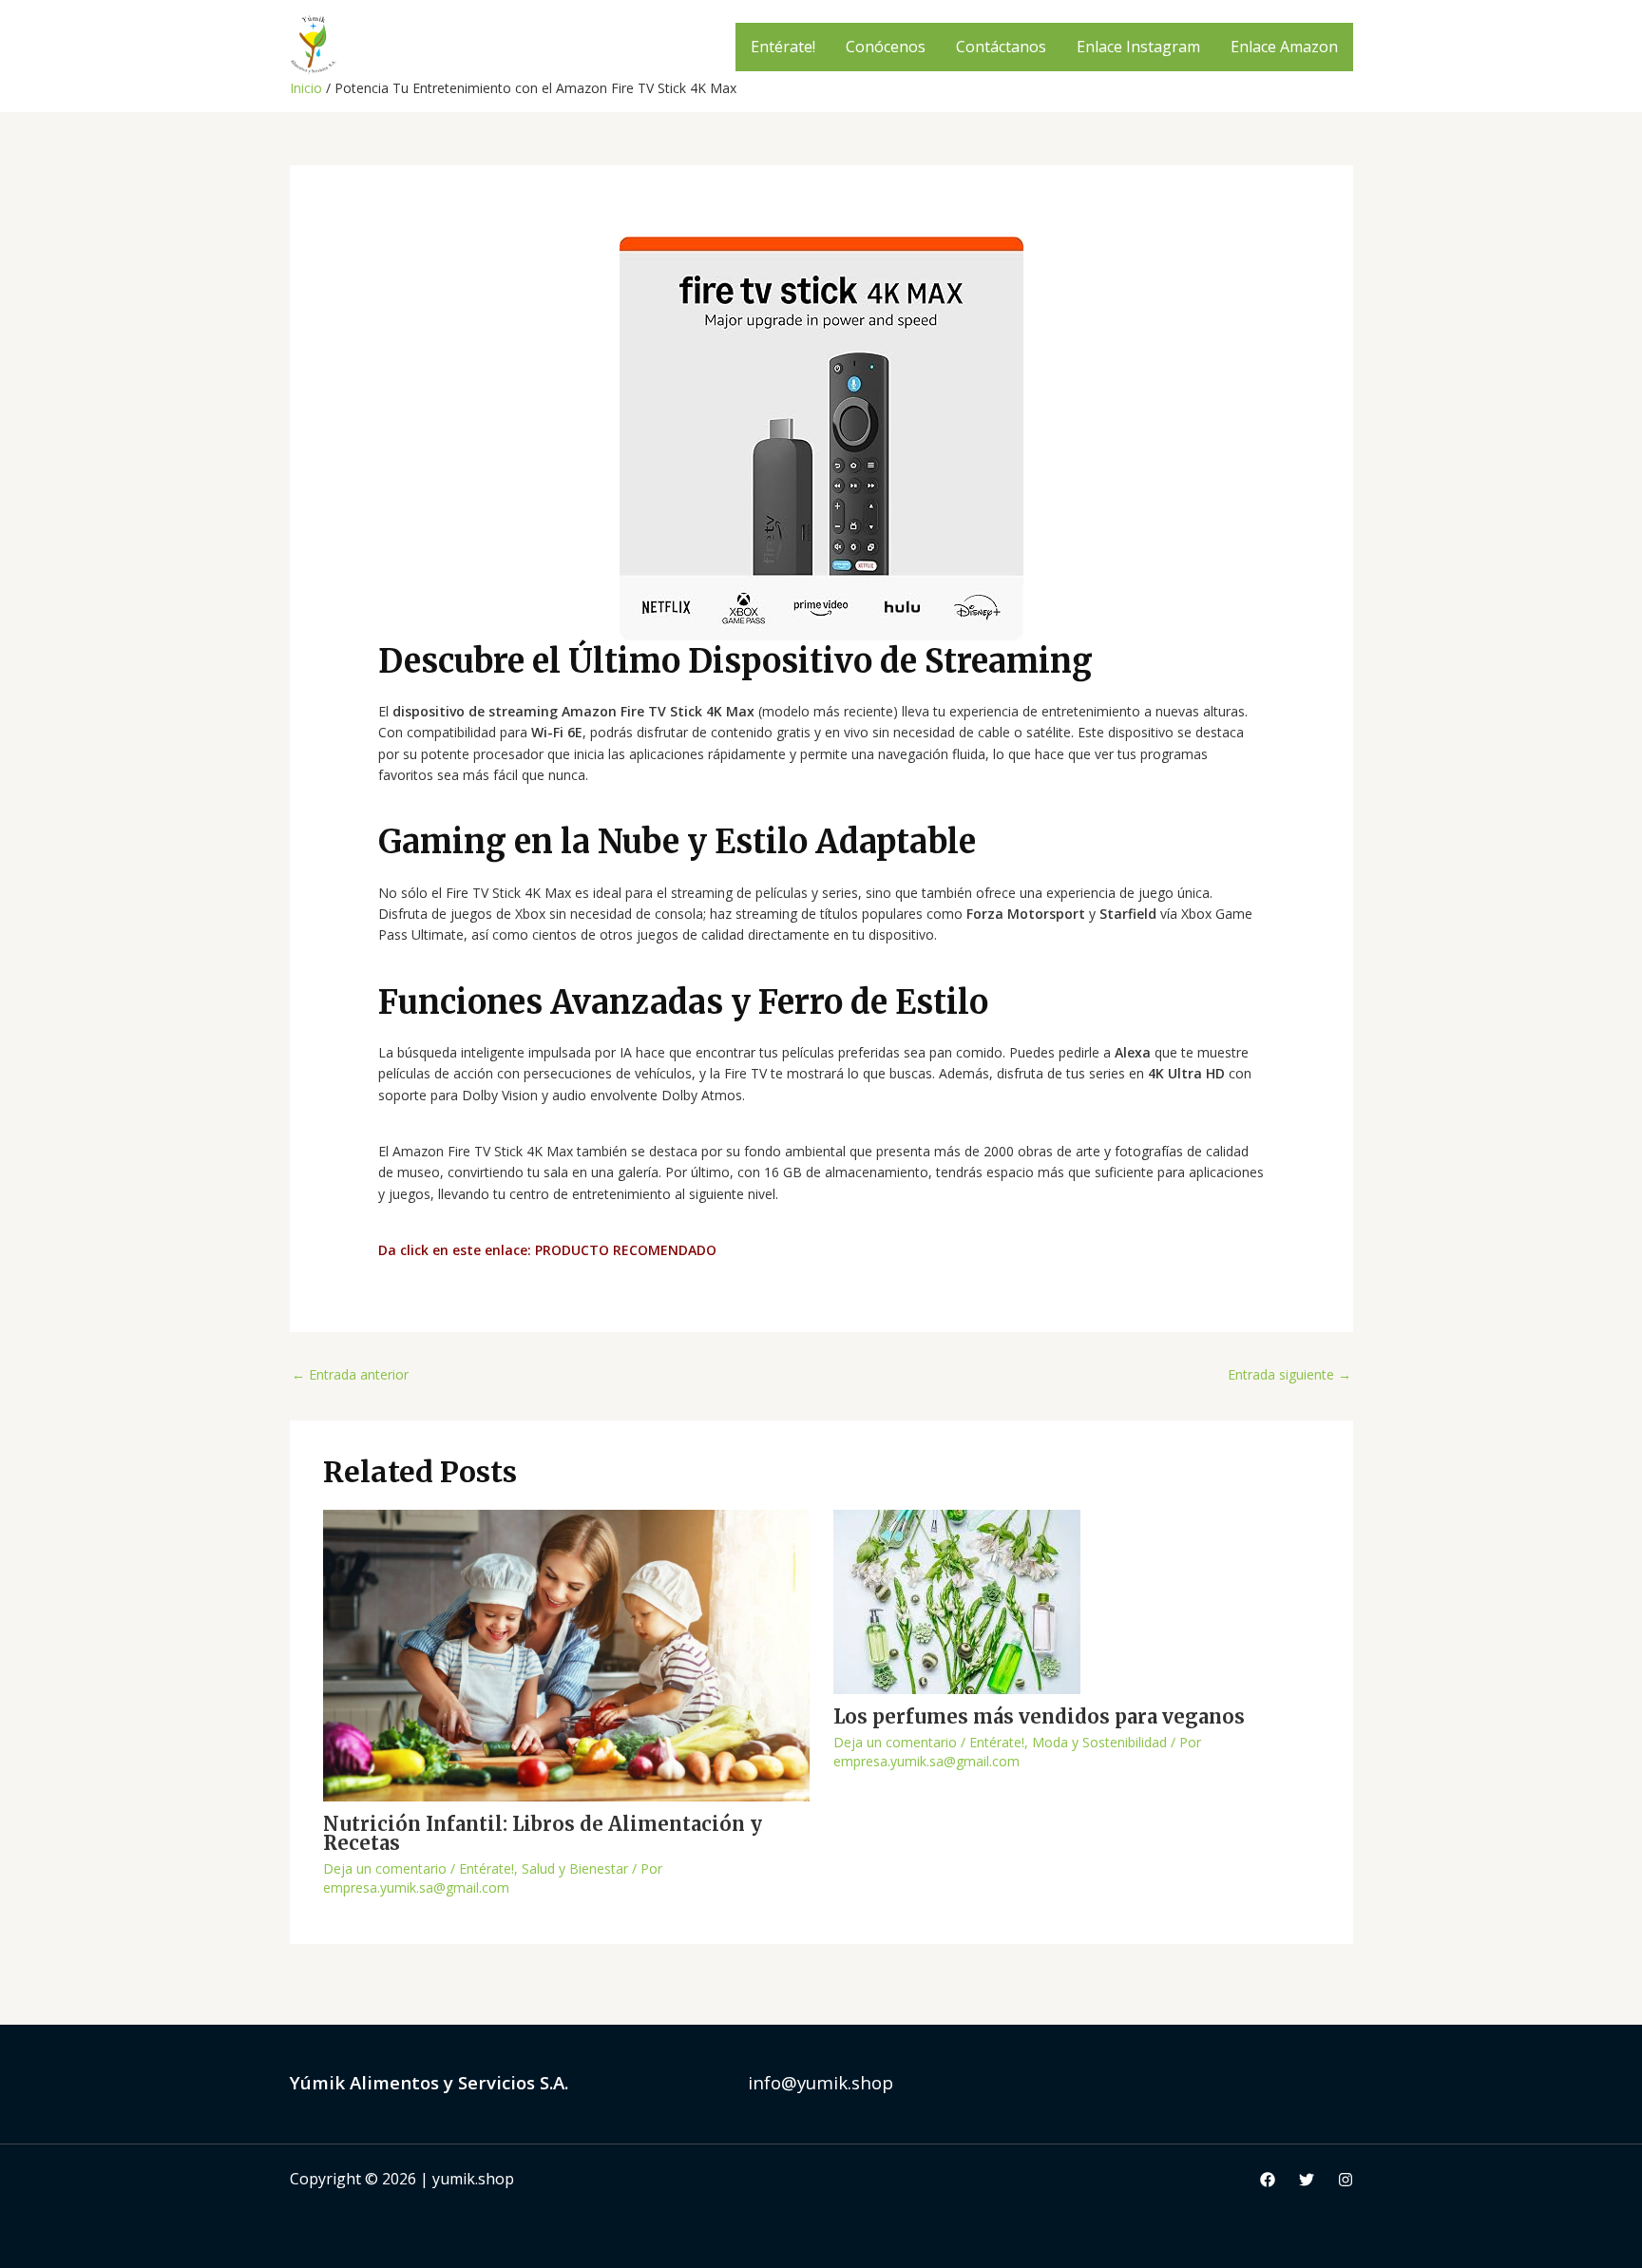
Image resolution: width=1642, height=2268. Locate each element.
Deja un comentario (385, 1868)
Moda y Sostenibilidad (1099, 1742)
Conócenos (886, 47)
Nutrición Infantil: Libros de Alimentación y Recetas (543, 1833)
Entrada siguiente (1289, 1374)
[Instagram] (1346, 2180)
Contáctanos (1001, 47)
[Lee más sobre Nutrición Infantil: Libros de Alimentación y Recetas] (566, 1654)
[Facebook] (1268, 2180)
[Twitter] (1307, 2180)
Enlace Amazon (1284, 47)
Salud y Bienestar (575, 1868)
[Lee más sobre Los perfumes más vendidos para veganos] (957, 1600)
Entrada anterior (350, 1374)
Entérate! (783, 47)
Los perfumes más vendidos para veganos (1039, 1716)
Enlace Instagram (1138, 47)
